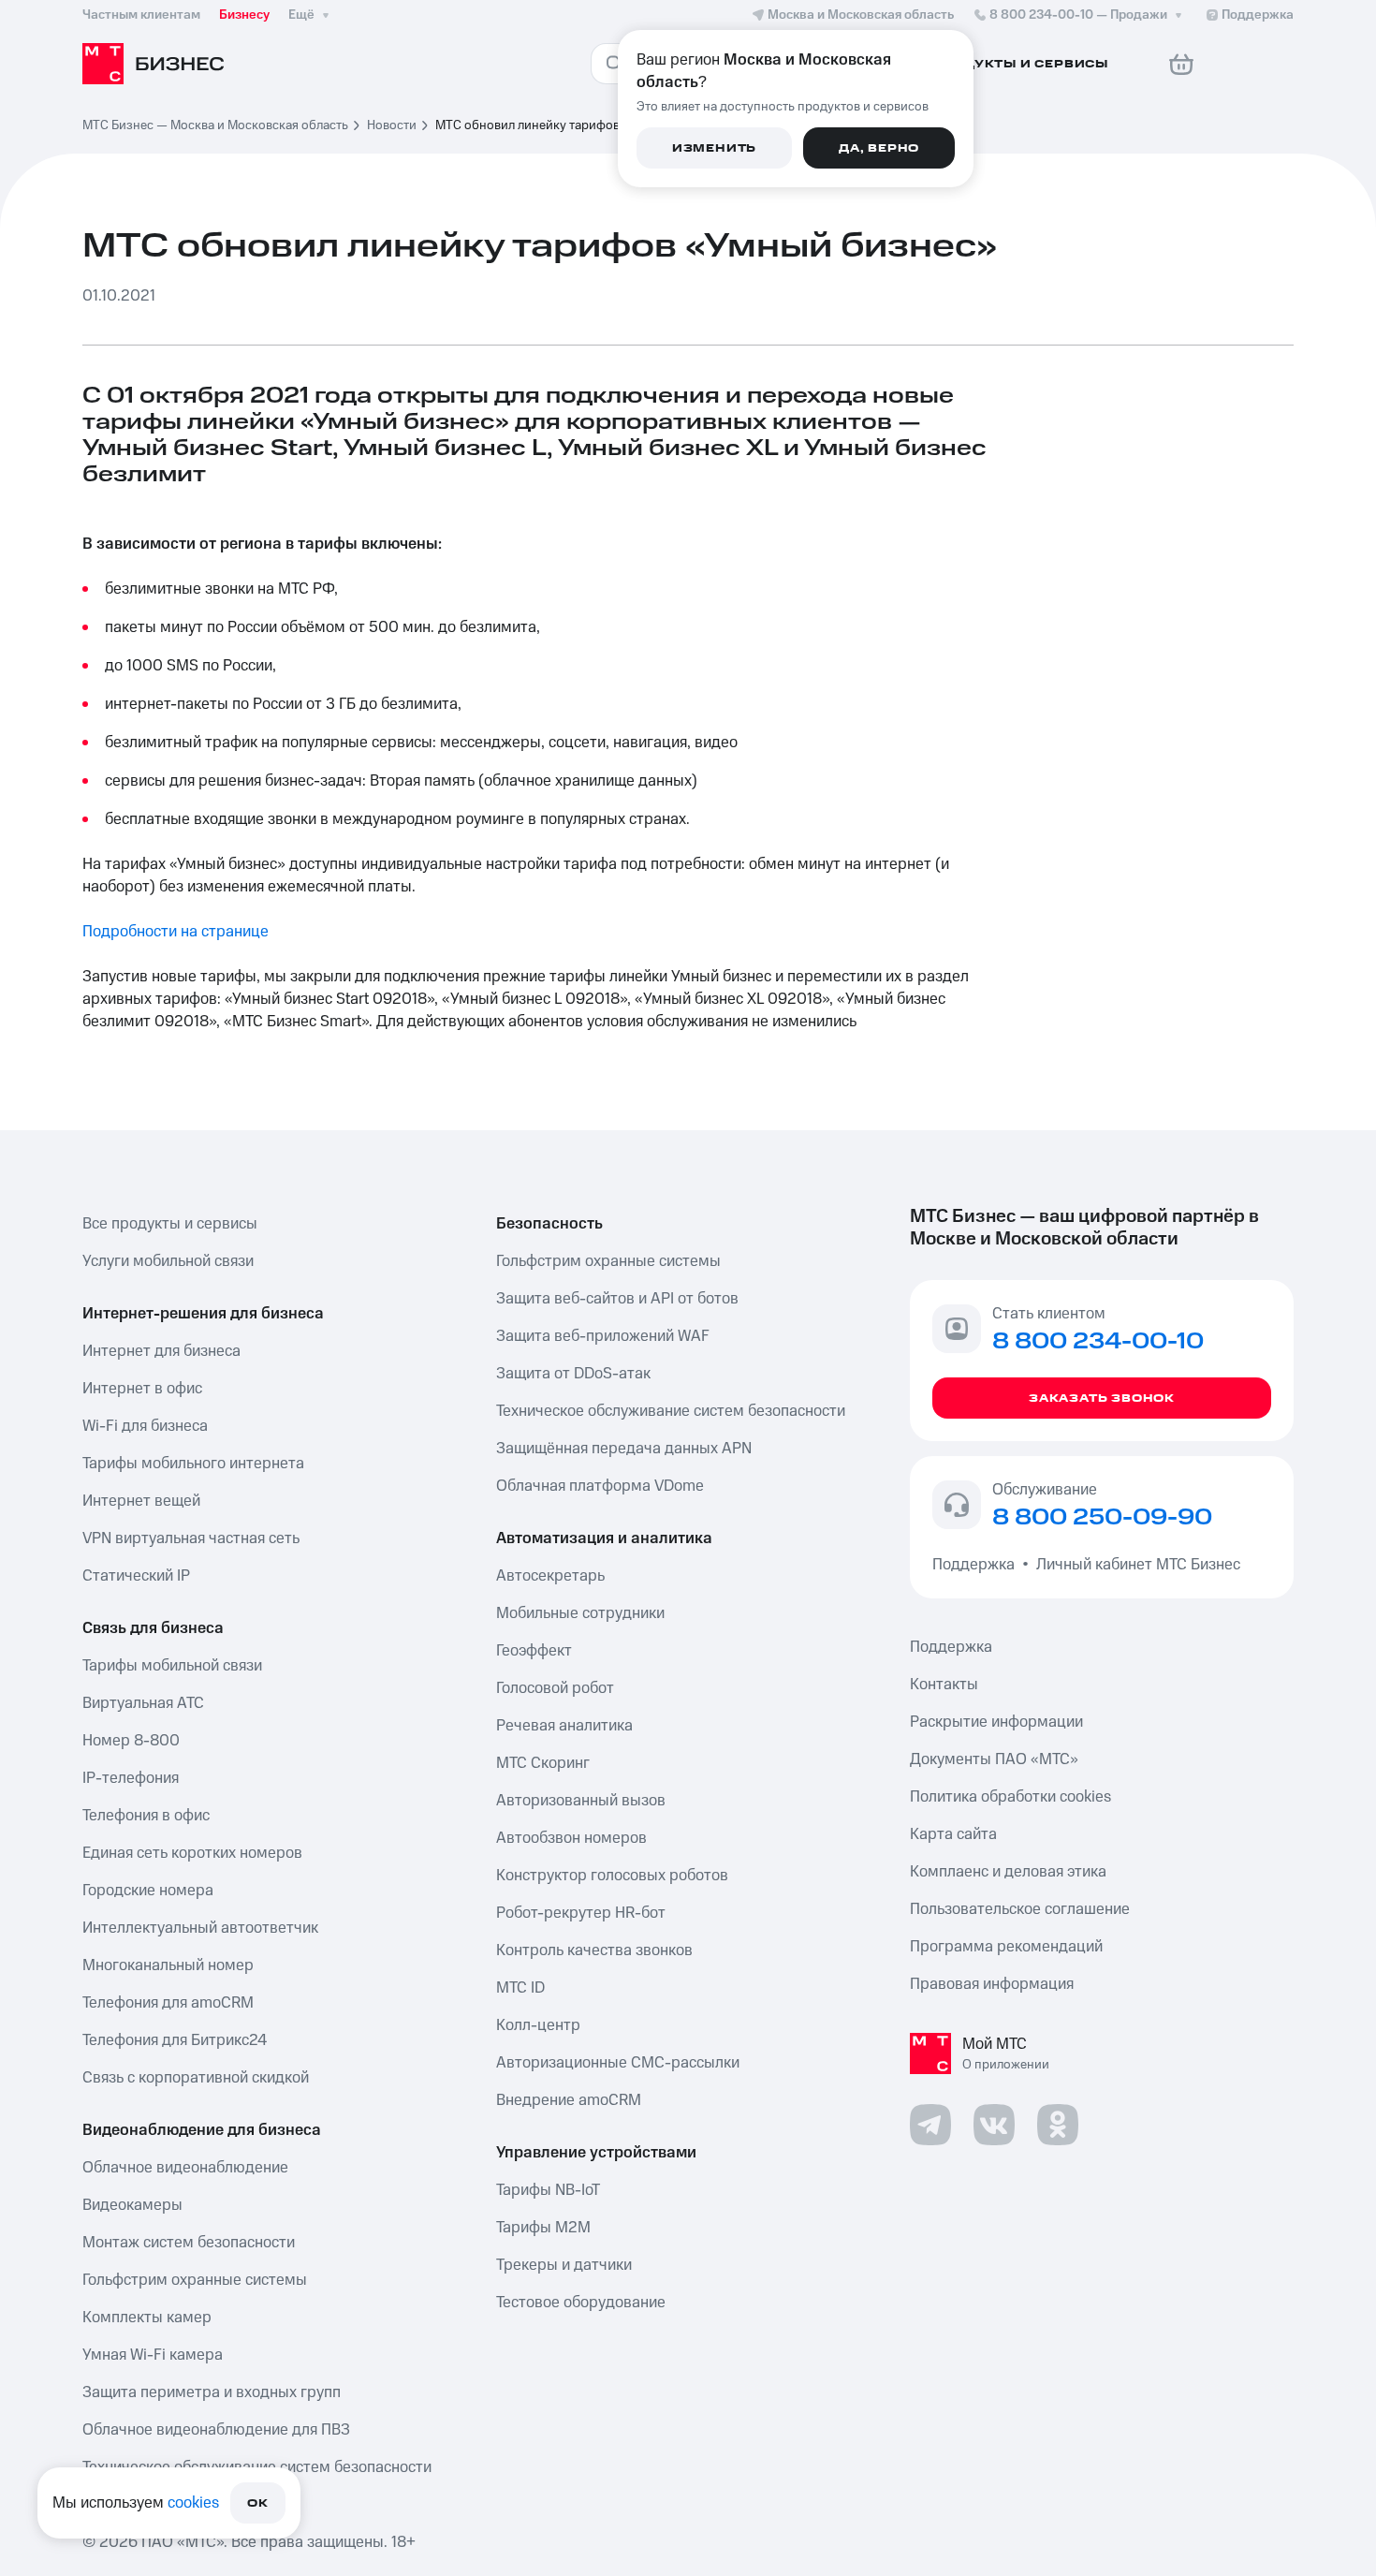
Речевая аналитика (564, 1726)
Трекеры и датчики (564, 2265)
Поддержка (977, 1565)
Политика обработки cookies (1010, 1797)
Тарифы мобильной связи (172, 1666)
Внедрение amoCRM (569, 2100)
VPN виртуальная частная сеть (191, 1538)
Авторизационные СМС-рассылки (618, 2063)
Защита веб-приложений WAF (603, 1336)
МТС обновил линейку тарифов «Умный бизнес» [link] (578, 125)
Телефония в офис (146, 1816)
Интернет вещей (141, 1501)
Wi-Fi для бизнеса (145, 1426)
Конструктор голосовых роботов (612, 1876)
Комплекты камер (147, 2318)
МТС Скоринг (543, 1763)
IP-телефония (131, 1778)
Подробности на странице (176, 932)
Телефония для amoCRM (168, 2003)
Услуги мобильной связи (168, 1261)
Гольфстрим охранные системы (195, 2280)
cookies (193, 2503)
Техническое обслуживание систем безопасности (671, 1411)
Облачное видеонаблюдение (185, 2168)
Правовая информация (992, 1984)
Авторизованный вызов (581, 1801)
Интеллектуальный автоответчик (200, 1928)
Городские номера (148, 1891)
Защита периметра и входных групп (212, 2392)
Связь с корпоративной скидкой (196, 2078)
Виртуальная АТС (143, 1703)
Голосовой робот (555, 1688)
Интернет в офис (142, 1389)
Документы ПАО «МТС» (994, 1759)
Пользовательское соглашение (1020, 1909)
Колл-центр (538, 2025)
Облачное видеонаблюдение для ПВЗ (216, 2430)
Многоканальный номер (168, 1965)
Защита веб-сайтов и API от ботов (617, 1299)
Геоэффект (534, 1651)
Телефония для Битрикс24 (175, 2040)
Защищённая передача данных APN (624, 1449)
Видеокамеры (132, 2205)
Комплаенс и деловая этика (1008, 1872)
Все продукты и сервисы (170, 1224)
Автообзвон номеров (571, 1838)
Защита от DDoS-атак (573, 1374)
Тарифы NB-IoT (548, 2190)
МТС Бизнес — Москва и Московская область (215, 125)
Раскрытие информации (996, 1722)
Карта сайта (953, 1834)
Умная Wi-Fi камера (153, 2355)
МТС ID (520, 1988)
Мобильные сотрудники (580, 1613)
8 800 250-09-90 (1102, 1518)
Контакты (944, 1685)
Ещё (301, 15)
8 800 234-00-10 (1078, 15)
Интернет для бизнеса (161, 1351)
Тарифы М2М (543, 2228)
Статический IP (136, 1576)
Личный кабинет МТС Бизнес (1138, 1565)
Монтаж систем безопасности (189, 2243)
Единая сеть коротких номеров (192, 1853)
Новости (392, 125)
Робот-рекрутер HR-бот (581, 1913)
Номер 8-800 (131, 1741)
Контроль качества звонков (594, 1950)
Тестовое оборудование (581, 2303)
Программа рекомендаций (1006, 1947)
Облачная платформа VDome (600, 1486)
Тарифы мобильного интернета (193, 1464)
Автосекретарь (550, 1576)
